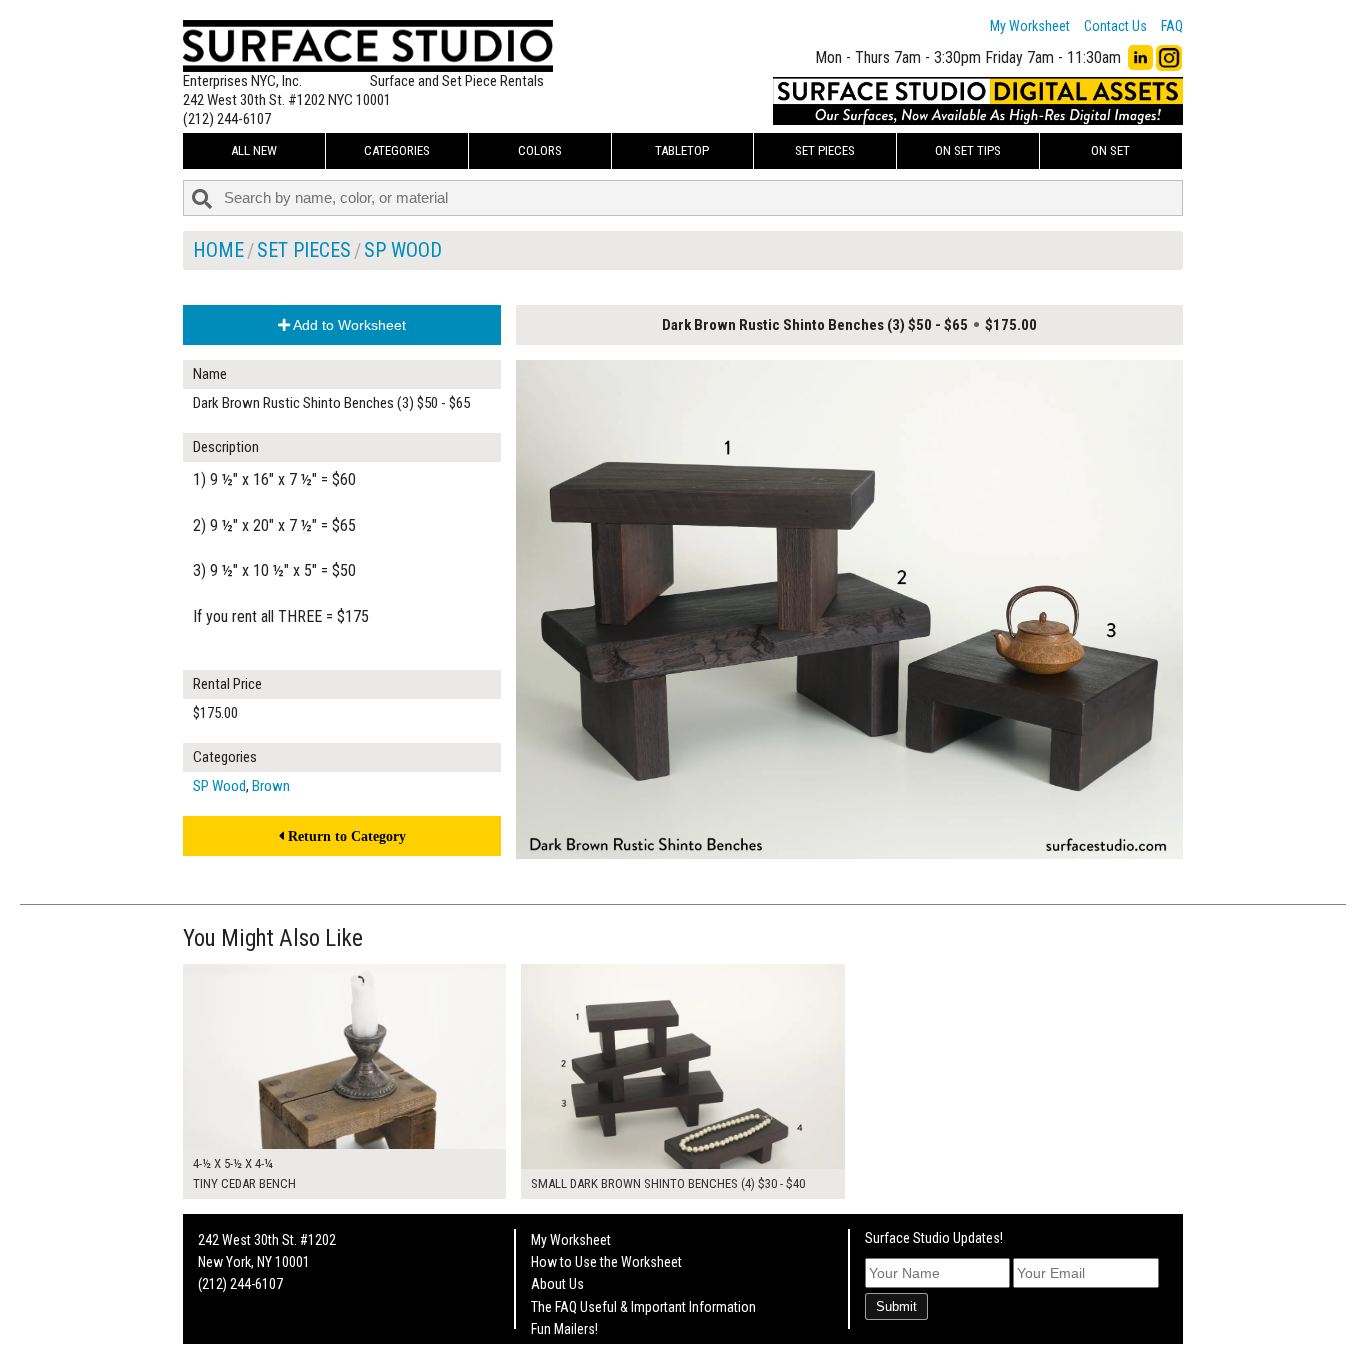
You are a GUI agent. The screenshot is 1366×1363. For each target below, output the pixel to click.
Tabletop (682, 150)
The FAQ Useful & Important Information (643, 1307)
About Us (557, 1284)
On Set (1110, 150)
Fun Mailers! (564, 1329)
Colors (540, 150)
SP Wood (403, 250)
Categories (397, 150)
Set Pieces (825, 150)
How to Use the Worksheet (606, 1262)
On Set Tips (968, 150)
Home (218, 250)
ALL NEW (254, 150)
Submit (896, 1306)
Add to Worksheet (348, 325)
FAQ (1172, 26)
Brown (271, 786)
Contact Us (1115, 26)
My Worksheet (1030, 26)
